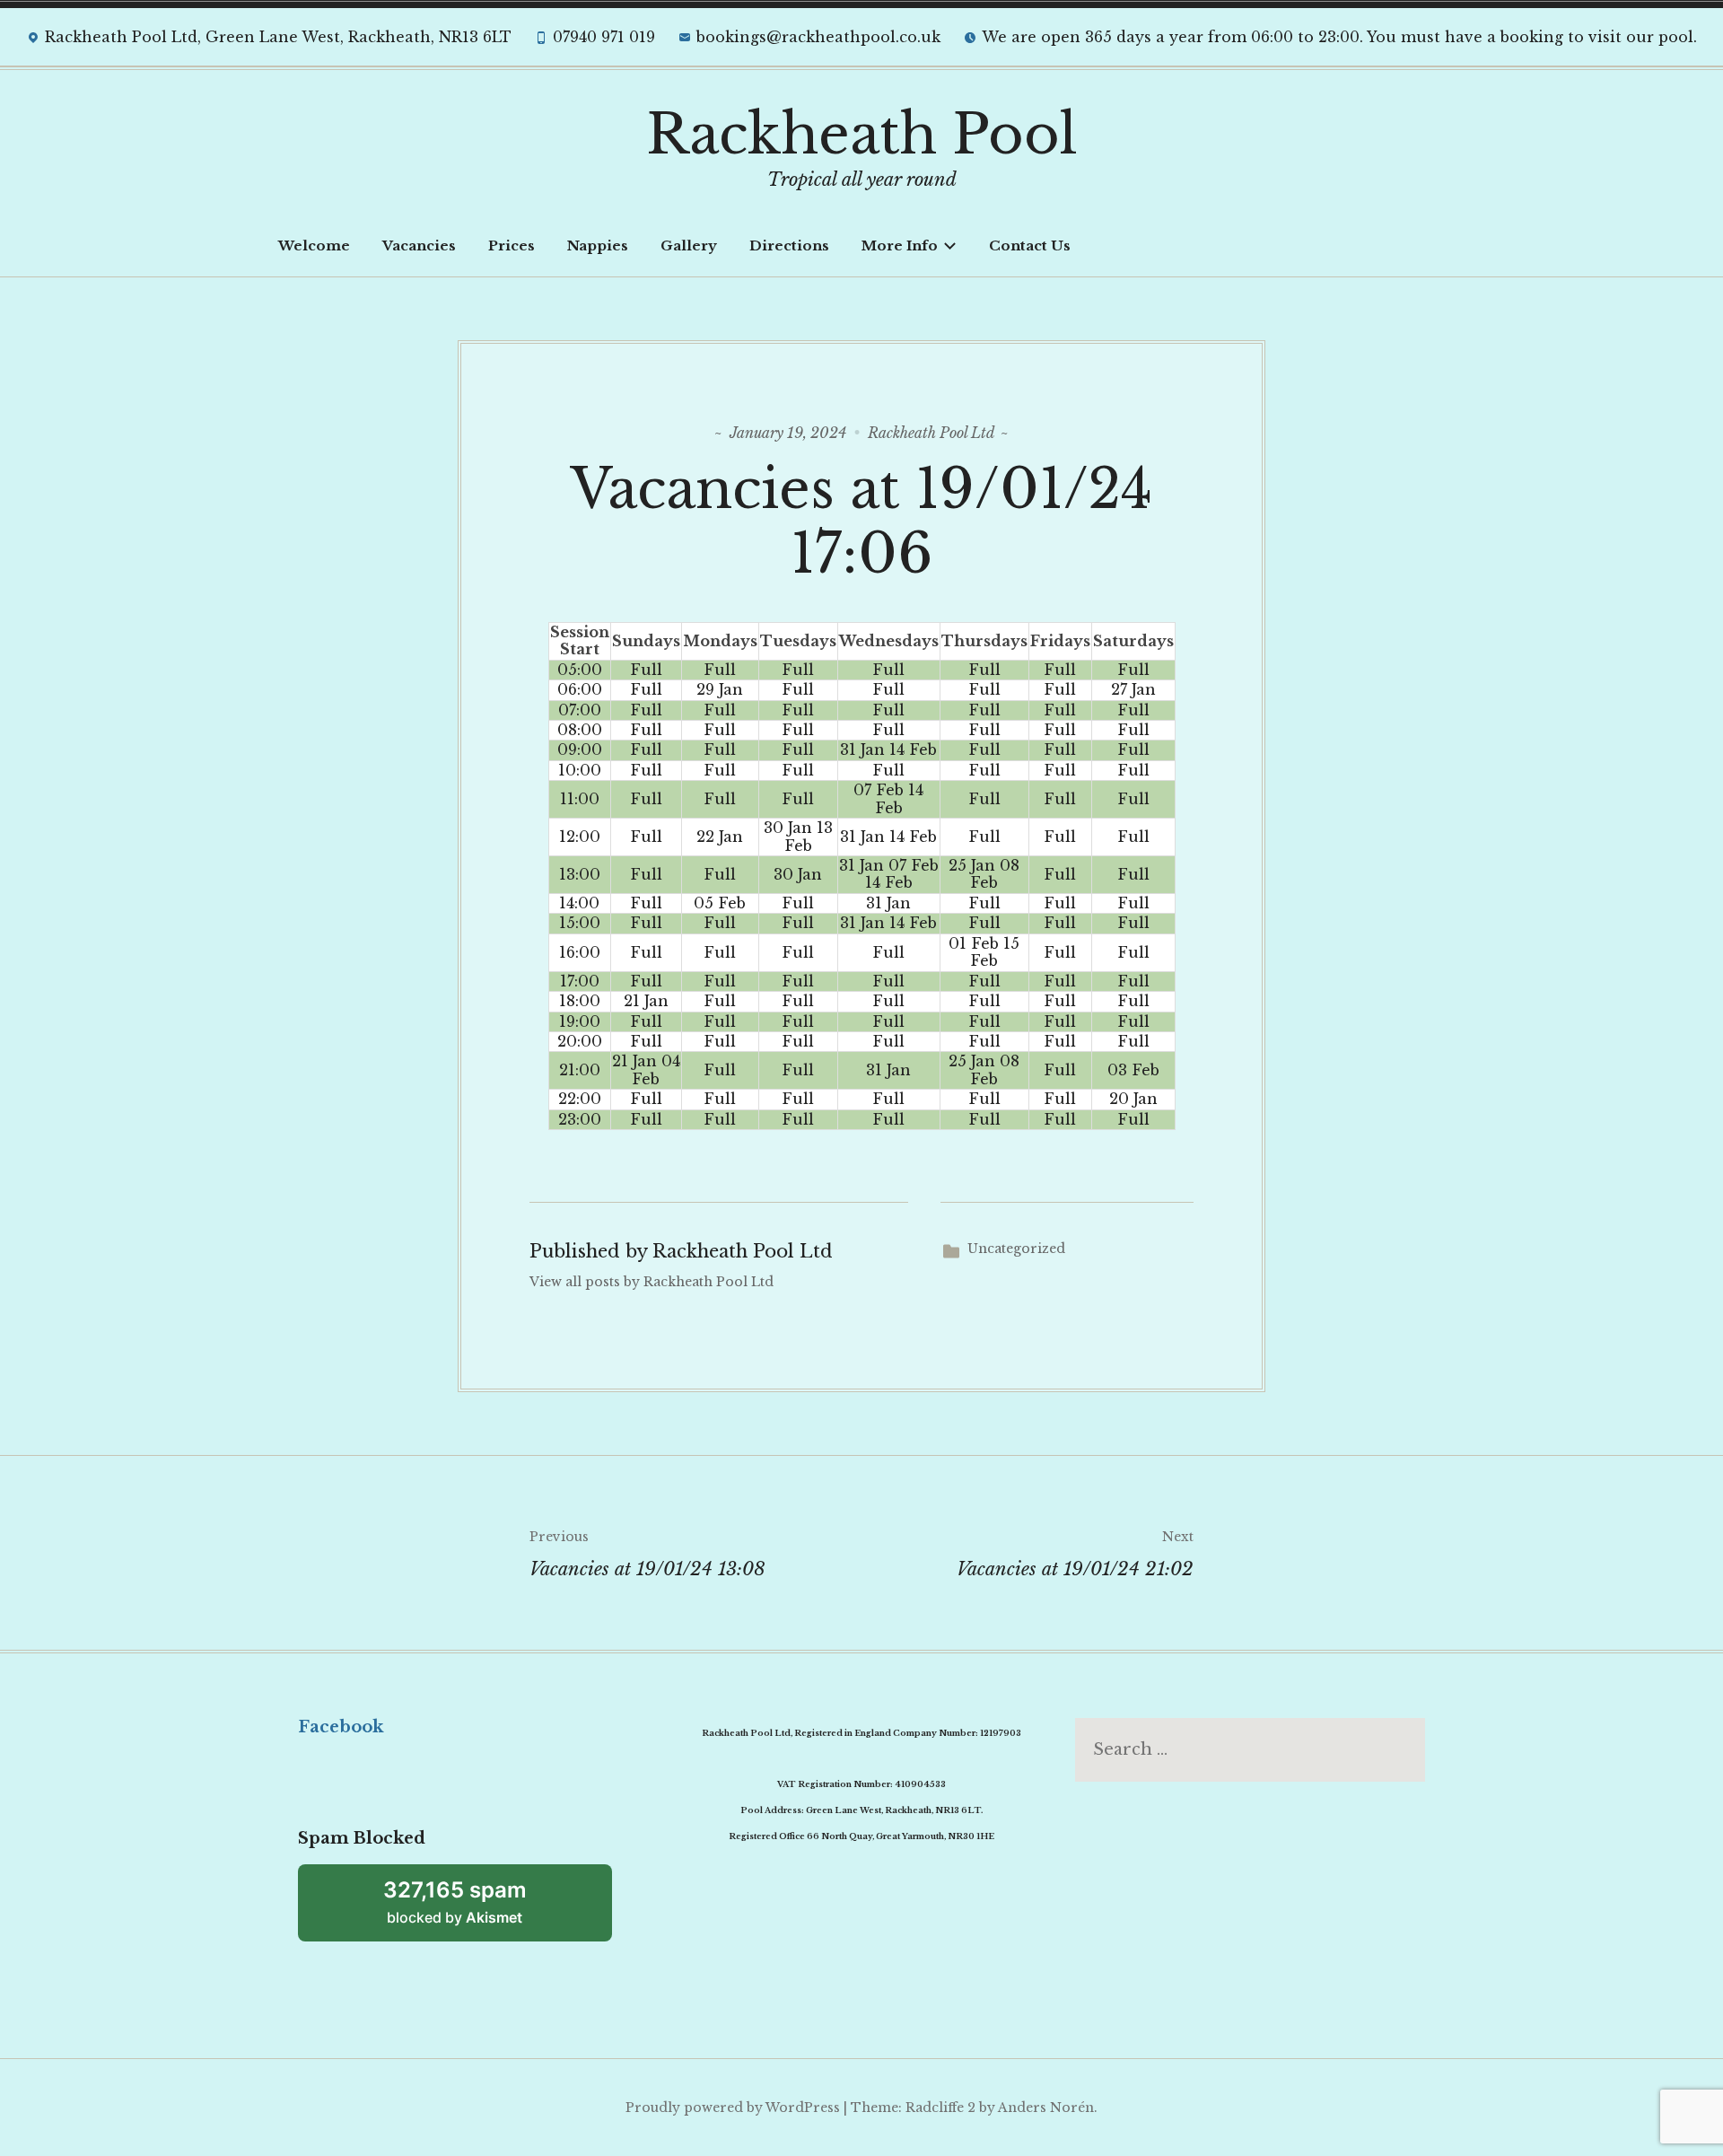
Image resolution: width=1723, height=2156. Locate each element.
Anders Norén (1046, 2108)
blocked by (455, 1902)
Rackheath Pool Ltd (931, 433)
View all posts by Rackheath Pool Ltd (652, 1282)
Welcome (314, 245)
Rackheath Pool (862, 135)
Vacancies (419, 245)
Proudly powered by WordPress (733, 2108)
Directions (789, 245)
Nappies (598, 245)
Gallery (689, 245)
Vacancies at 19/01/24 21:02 (1075, 1554)
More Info (900, 245)
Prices (512, 245)
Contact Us (1030, 245)
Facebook (341, 1727)
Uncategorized (1016, 1249)
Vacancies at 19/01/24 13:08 (647, 1554)
